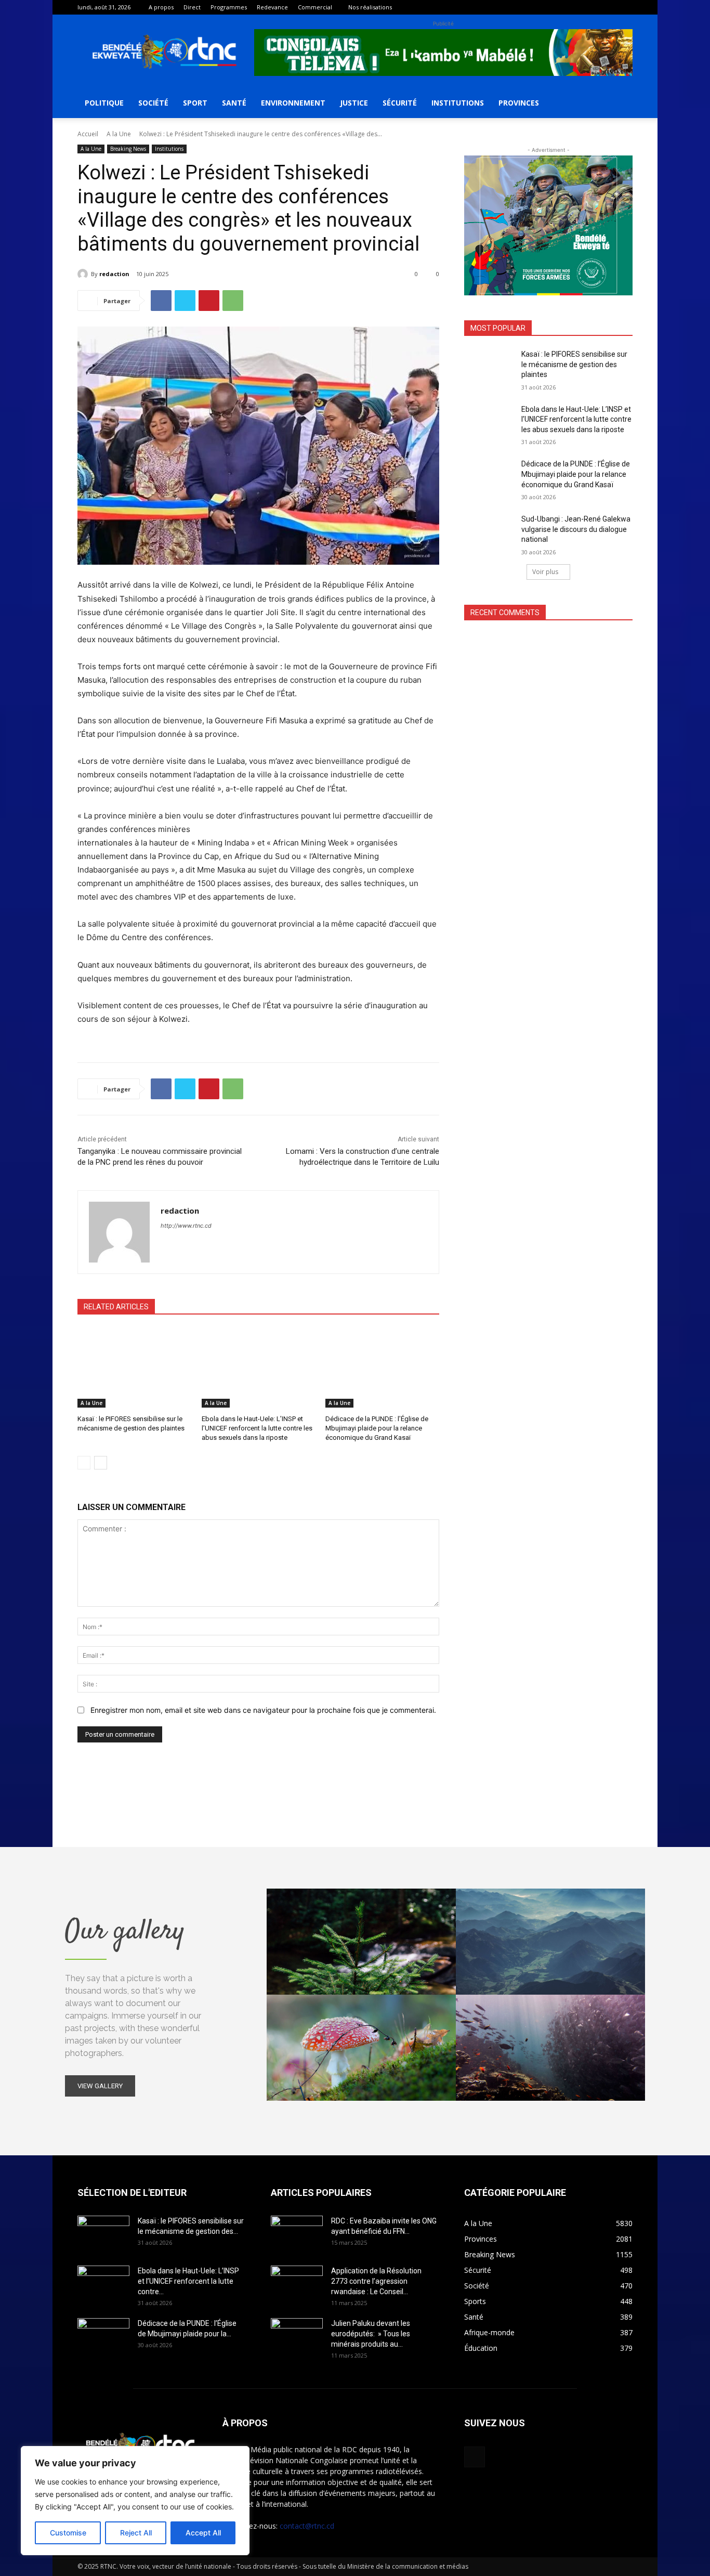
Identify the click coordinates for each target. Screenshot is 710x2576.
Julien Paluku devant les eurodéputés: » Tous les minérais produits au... (371, 2334)
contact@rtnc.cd (307, 2526)
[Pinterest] (209, 301)
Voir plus (545, 572)
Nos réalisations (370, 7)
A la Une (119, 134)
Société (153, 103)
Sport (195, 103)
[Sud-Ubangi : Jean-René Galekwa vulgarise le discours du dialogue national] (489, 532)
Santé (234, 103)
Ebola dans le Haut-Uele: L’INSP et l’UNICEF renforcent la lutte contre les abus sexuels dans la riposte (257, 1428)
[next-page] (101, 1463)
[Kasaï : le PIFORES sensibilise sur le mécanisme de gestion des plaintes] (134, 1368)
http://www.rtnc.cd (186, 1226)
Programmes (229, 7)
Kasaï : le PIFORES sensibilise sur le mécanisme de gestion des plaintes (574, 364)
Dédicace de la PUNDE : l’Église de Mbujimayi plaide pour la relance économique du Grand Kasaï (377, 1428)
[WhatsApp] (233, 301)
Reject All (136, 2533)
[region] (135, 2501)
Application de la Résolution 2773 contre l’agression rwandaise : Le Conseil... (376, 2281)
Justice (354, 103)
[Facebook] (625, 7)
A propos (161, 7)
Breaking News (128, 149)
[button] (620, 104)
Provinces (519, 103)
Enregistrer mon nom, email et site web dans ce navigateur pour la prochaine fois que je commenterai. (263, 1710)
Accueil (88, 134)
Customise (68, 2533)
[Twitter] (185, 301)
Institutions (458, 103)
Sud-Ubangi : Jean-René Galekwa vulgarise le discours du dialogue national (576, 529)
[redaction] (84, 274)
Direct (192, 7)
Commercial (315, 7)
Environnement (293, 103)
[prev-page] (84, 1463)
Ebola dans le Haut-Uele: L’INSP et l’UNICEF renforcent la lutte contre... (188, 2281)
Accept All (203, 2533)
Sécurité (400, 103)
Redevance (272, 7)
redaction (114, 274)
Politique (104, 103)
